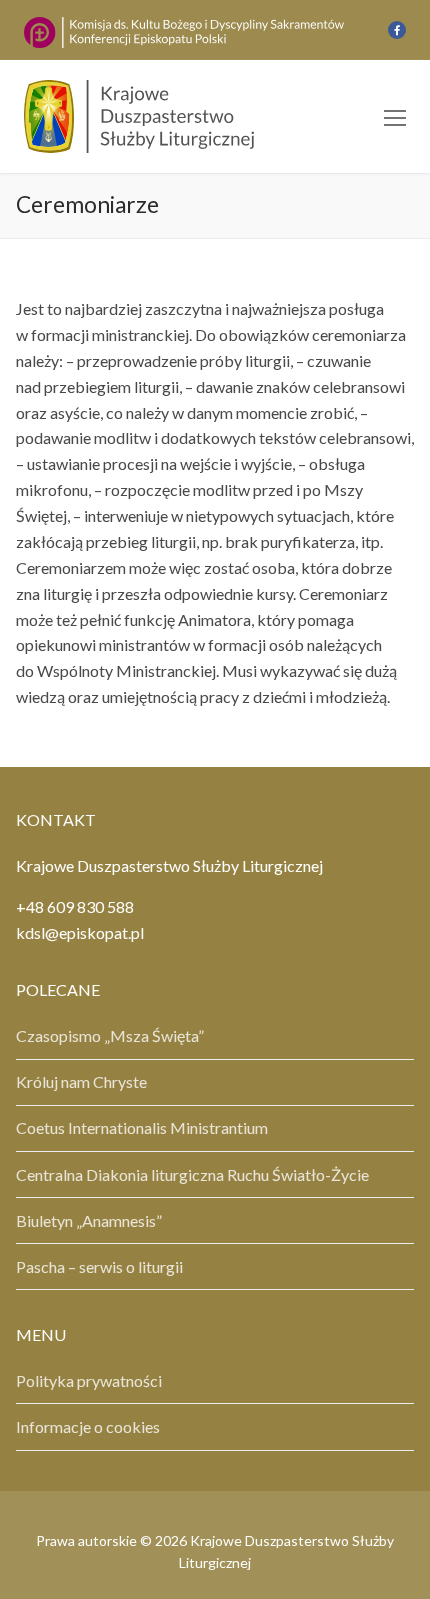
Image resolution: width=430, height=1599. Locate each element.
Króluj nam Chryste (81, 1081)
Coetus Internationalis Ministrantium (142, 1127)
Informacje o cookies (88, 1426)
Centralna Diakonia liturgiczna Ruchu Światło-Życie (192, 1174)
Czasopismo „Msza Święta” (110, 1035)
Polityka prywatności (89, 1380)
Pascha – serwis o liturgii (99, 1266)
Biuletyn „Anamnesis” (89, 1220)
